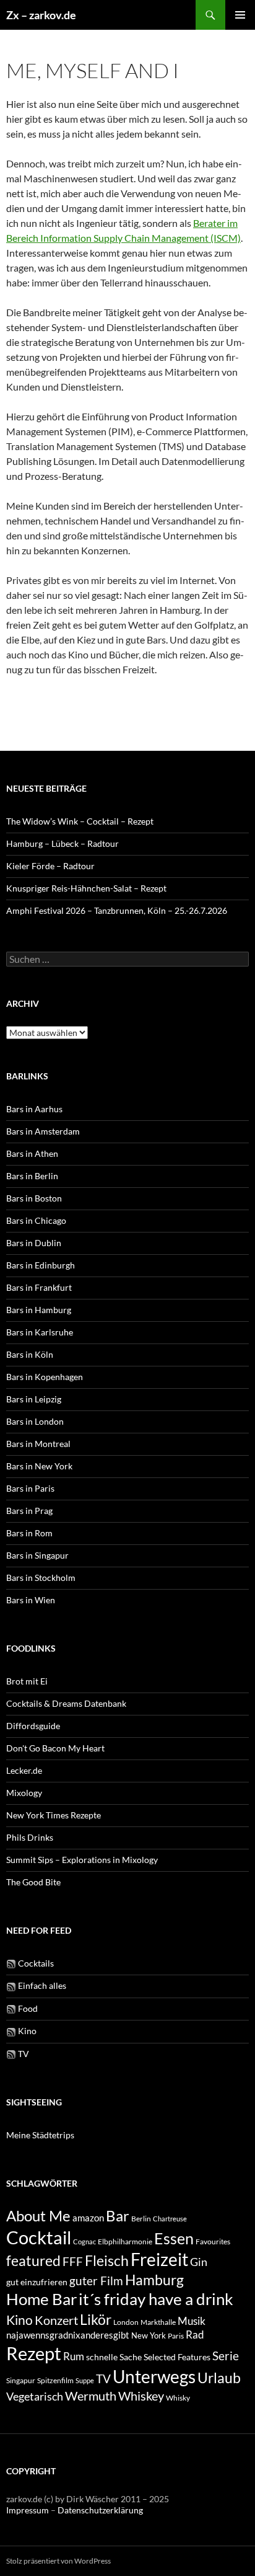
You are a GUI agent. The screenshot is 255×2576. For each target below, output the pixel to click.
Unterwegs (154, 2376)
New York (149, 2335)
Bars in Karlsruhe (40, 1332)
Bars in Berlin (32, 1176)
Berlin (141, 2219)
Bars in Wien (31, 1600)
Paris (176, 2336)
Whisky (178, 2397)
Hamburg (154, 2280)
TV (23, 2054)
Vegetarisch (35, 2397)
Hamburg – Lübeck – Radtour (63, 843)
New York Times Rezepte (54, 1815)
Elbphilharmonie (125, 2242)
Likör (96, 2319)
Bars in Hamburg (39, 1310)
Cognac (84, 2242)
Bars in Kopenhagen (45, 1377)
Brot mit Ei (27, 1681)
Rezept (34, 2353)
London (126, 2322)
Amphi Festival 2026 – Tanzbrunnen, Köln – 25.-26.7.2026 (117, 910)
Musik (192, 2321)
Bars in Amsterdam (43, 1131)
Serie (226, 2356)
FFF (73, 2261)
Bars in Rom (29, 1533)
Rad (195, 2335)
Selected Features (177, 2357)
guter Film (96, 2281)
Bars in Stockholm (41, 1578)
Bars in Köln (30, 1354)
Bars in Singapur (37, 1555)
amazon (88, 2218)
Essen (174, 2238)
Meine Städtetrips (40, 2135)
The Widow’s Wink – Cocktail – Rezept (80, 821)
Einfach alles (41, 1985)
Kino (26, 2031)
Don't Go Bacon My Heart (55, 1748)
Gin (199, 2262)
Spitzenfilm (55, 2380)
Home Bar (41, 2299)
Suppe (85, 2380)
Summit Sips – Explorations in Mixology (82, 1860)
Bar (118, 2215)
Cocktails (35, 1963)
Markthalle (158, 2322)
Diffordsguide (33, 1726)
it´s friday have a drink (156, 2299)
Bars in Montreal (38, 1444)
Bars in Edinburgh (41, 1265)
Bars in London (35, 1421)
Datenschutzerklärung (100, 2510)
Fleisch (107, 2261)
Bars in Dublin (34, 1243)
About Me (38, 2215)
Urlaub (219, 2378)
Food (27, 2008)
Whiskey (141, 2396)
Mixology (24, 1793)
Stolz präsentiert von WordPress (58, 2561)
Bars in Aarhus (34, 1109)
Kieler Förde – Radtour (50, 866)
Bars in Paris (30, 1488)
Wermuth (91, 2396)
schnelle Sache (114, 2357)
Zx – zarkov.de (41, 15)
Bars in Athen (32, 1153)
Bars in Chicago (36, 1220)
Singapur (21, 2380)
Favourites (213, 2242)
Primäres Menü (240, 15)
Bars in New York (39, 1466)
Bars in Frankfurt (39, 1287)
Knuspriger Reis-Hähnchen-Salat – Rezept (86, 888)
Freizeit (159, 2260)
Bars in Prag (29, 1511)
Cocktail (39, 2237)
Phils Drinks (30, 1837)
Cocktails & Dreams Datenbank (66, 1703)
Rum (74, 2356)
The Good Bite (33, 1882)
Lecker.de (24, 1770)
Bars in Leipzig (34, 1399)
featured (33, 2260)
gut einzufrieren (37, 2282)
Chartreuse (170, 2219)
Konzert (56, 2320)
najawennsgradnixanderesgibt (68, 2335)
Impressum (28, 2510)
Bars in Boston (34, 1198)
